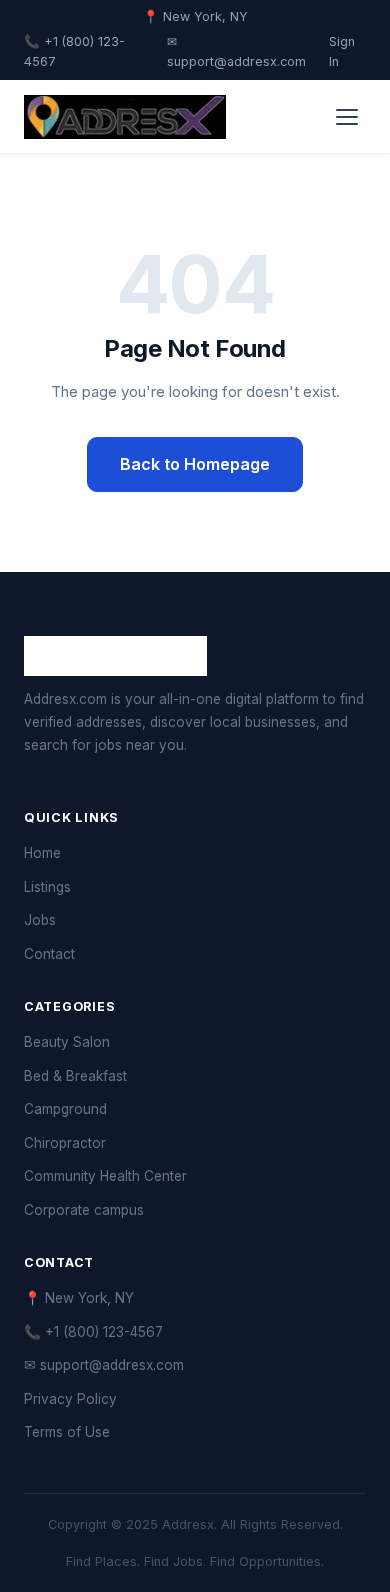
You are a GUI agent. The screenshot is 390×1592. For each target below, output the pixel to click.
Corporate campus (84, 1210)
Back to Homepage (195, 464)
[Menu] (347, 117)
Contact (49, 954)
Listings (47, 887)
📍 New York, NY (79, 1298)
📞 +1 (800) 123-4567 (74, 52)
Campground (65, 1109)
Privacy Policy (70, 1399)
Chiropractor (65, 1143)
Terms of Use (67, 1432)
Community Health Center (105, 1176)
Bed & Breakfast (75, 1076)
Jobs (40, 920)
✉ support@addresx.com (236, 52)
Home (42, 853)
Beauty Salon (67, 1042)
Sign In (342, 52)
